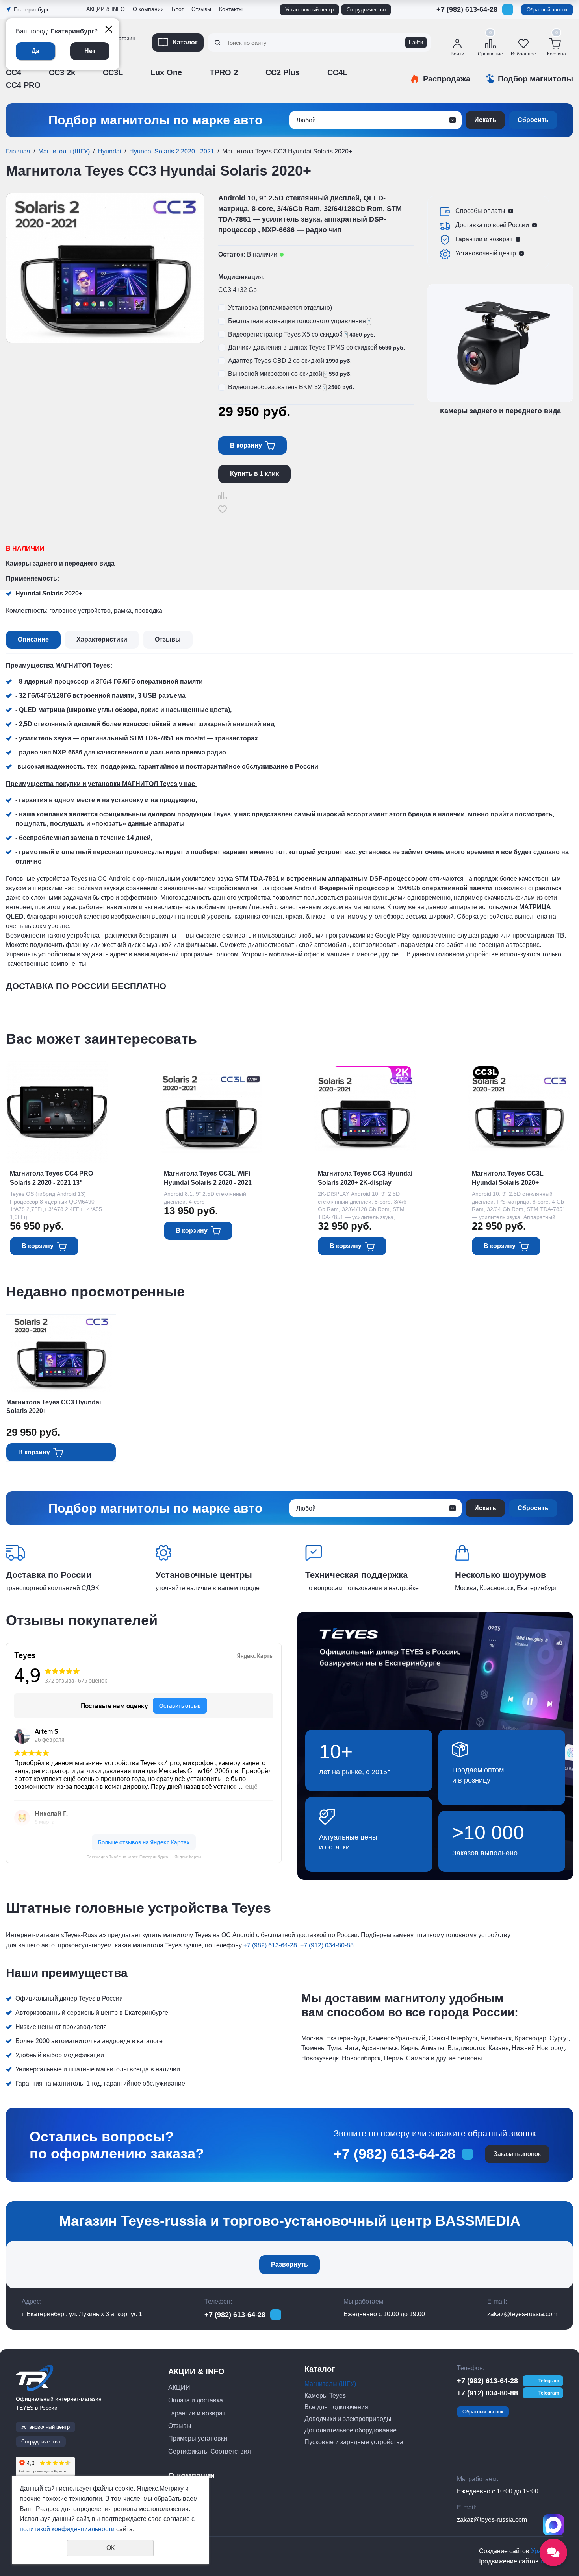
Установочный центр (309, 10)
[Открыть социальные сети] (553, 2552)
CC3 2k (62, 72)
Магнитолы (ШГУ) (64, 151)
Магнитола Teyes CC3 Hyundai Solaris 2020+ (54, 1406)
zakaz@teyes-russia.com (522, 2314)
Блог (178, 9)
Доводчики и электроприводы (348, 2419)
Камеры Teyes (325, 2396)
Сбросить (533, 120)
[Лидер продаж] (486, 1073)
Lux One (166, 72)
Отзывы (98, 64)
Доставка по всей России (492, 225)
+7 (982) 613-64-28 (467, 9)
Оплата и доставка (196, 2400)
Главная (18, 151)
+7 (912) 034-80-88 (467, 22)
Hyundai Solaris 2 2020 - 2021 (172, 151)
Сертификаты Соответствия (210, 2451)
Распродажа (447, 79)
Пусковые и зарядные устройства (354, 2442)
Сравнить (223, 496)
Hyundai (109, 151)
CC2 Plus (283, 72)
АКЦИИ (179, 2388)
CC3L (113, 72)
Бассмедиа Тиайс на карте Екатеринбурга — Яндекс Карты (144, 1857)
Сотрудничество (366, 10)
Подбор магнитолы (535, 79)
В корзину (246, 445)
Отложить (223, 509)
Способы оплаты (480, 211)
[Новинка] (372, 1106)
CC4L (337, 72)
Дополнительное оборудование (351, 2430)
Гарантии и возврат (484, 239)
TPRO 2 (224, 72)
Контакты (231, 9)
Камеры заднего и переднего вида (60, 563)
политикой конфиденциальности (67, 2529)
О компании (148, 9)
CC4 (14, 72)
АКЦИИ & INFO (106, 9)
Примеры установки (198, 2438)
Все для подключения (336, 2407)
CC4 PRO (23, 85)
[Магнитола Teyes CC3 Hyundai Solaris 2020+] (105, 268)
